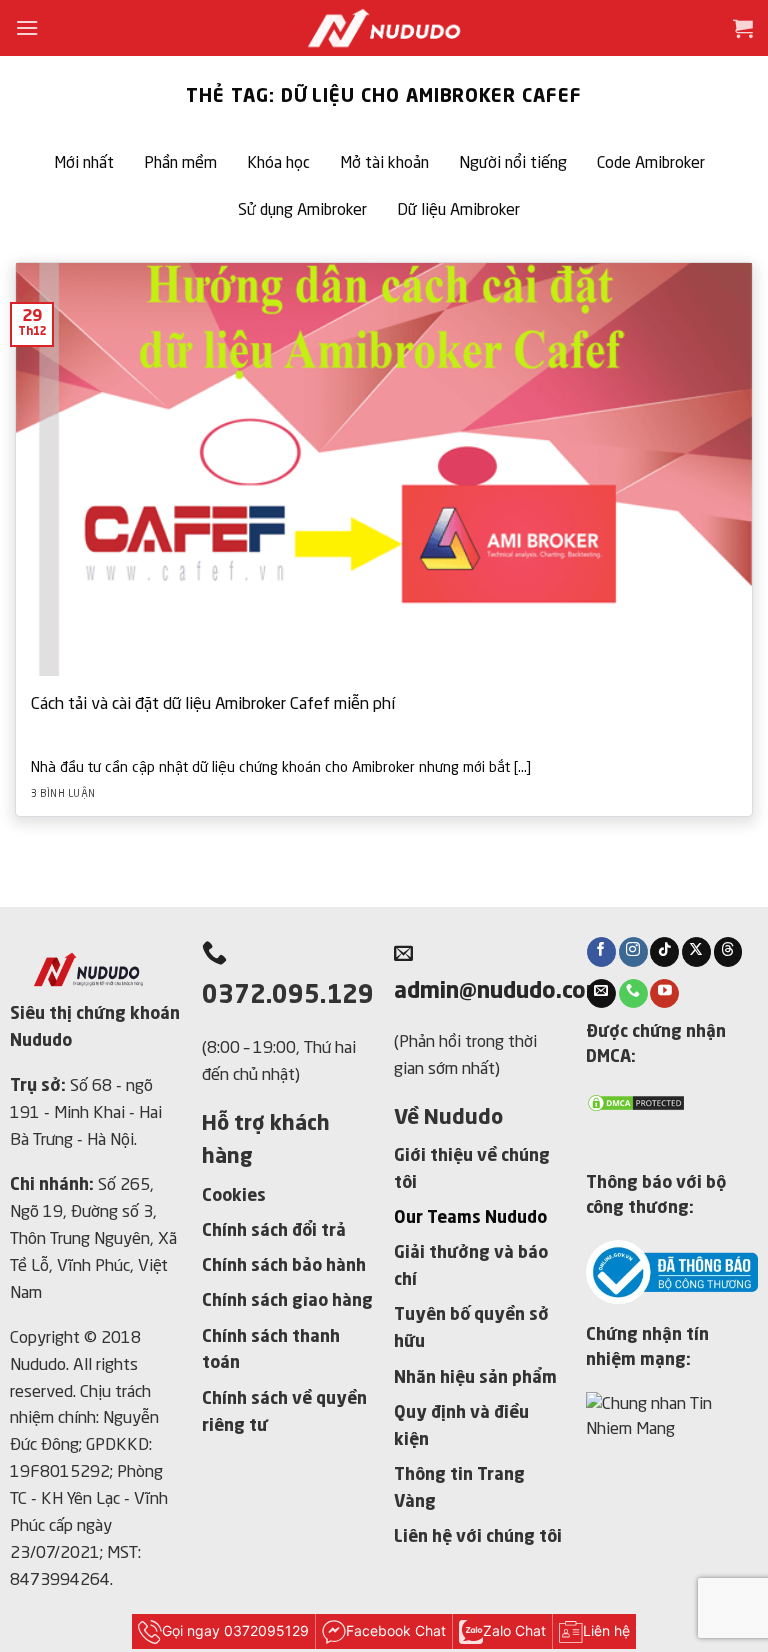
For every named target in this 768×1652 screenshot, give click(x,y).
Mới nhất (84, 164)
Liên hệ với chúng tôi (478, 1537)
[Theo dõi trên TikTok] (664, 952)
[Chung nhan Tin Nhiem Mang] (672, 1428)
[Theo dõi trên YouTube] (664, 994)
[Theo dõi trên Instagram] (633, 952)
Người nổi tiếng (513, 164)
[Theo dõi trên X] (696, 952)
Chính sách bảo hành (284, 1266)
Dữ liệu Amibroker (458, 211)
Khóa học (278, 164)
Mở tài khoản (384, 164)
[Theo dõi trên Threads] (728, 952)
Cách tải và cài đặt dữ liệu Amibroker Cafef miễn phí (213, 704)
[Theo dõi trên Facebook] (601, 952)
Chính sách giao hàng (287, 1301)
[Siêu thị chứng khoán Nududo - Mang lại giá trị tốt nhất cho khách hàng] (384, 28)
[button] (27, 27)
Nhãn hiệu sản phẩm (475, 1378)
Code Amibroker (651, 164)
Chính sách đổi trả (274, 1231)
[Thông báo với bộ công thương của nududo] (672, 1270)
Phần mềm (180, 164)
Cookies (234, 1196)
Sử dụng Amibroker (302, 211)
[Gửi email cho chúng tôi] (601, 994)
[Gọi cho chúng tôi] (633, 994)
